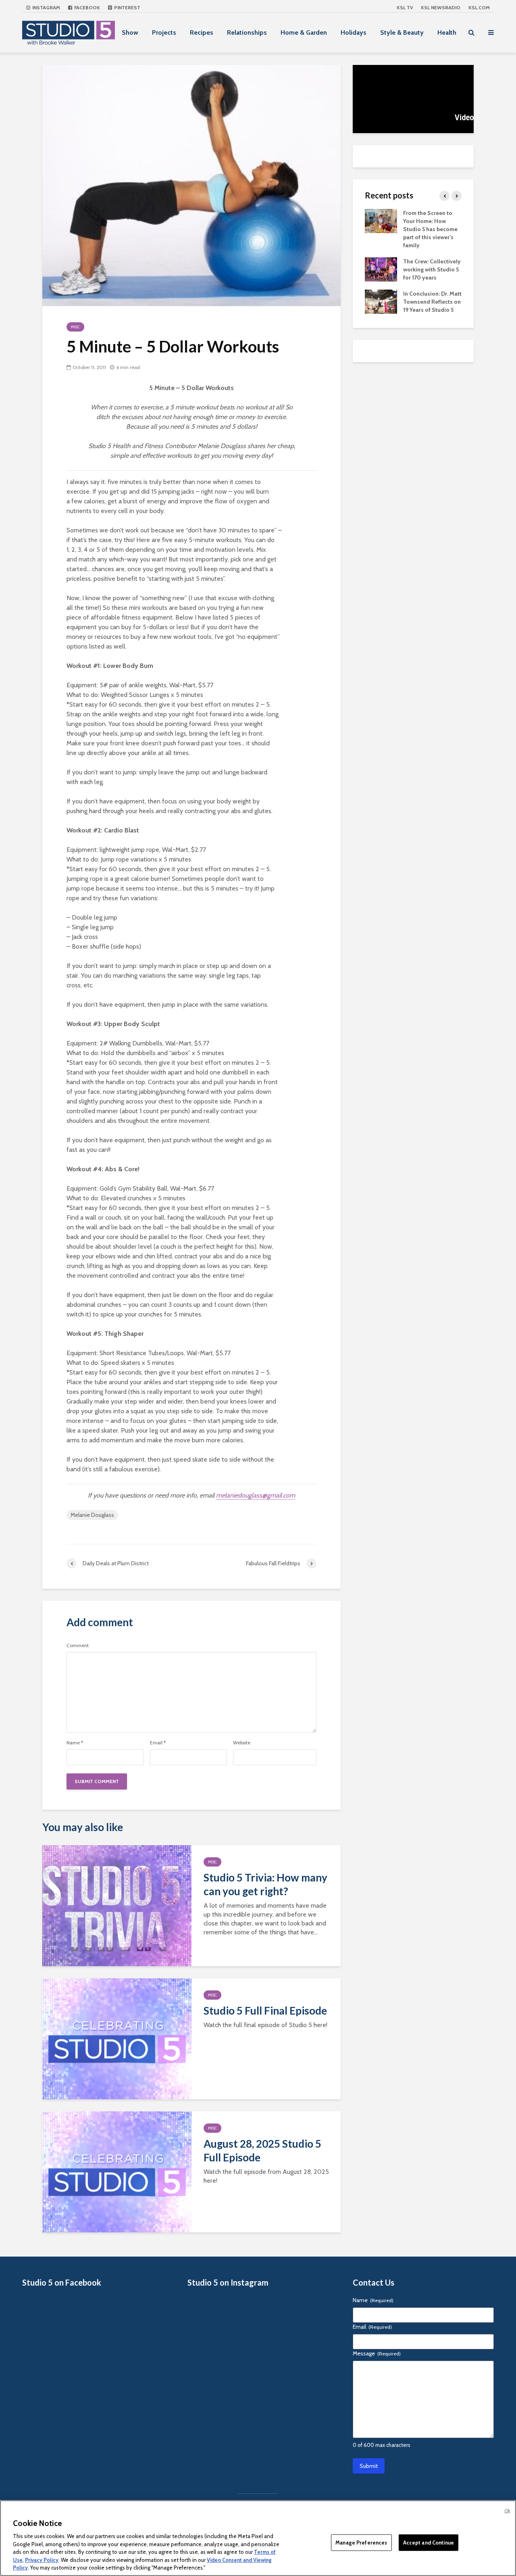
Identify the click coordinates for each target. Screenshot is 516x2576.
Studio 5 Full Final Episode (265, 2011)
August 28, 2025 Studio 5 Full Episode (262, 2150)
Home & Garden (304, 32)
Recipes (202, 32)
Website (242, 1743)
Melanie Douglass (92, 1515)
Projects (164, 32)
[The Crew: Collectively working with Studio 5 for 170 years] (381, 269)
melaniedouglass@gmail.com (256, 1495)
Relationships (247, 32)
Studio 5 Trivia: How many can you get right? (265, 1884)
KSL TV (405, 7)
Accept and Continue (429, 2542)
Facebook (86, 7)
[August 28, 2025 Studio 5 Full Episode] (117, 2171)
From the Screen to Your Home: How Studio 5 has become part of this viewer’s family (430, 229)
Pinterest (127, 7)
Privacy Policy (42, 2560)
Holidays (354, 32)
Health (447, 32)
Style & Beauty (402, 32)
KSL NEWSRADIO (441, 7)
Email (158, 1743)
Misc (75, 327)
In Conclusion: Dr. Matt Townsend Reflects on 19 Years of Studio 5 (432, 302)
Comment (78, 1646)
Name (75, 1743)
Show (130, 32)
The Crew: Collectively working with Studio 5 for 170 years (432, 269)
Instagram (46, 7)
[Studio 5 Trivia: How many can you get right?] (117, 1905)
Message (377, 2353)
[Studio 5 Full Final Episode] (117, 2038)
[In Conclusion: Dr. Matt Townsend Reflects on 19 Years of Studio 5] (381, 301)
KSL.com (479, 7)
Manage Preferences (361, 2542)
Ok (507, 2511)
